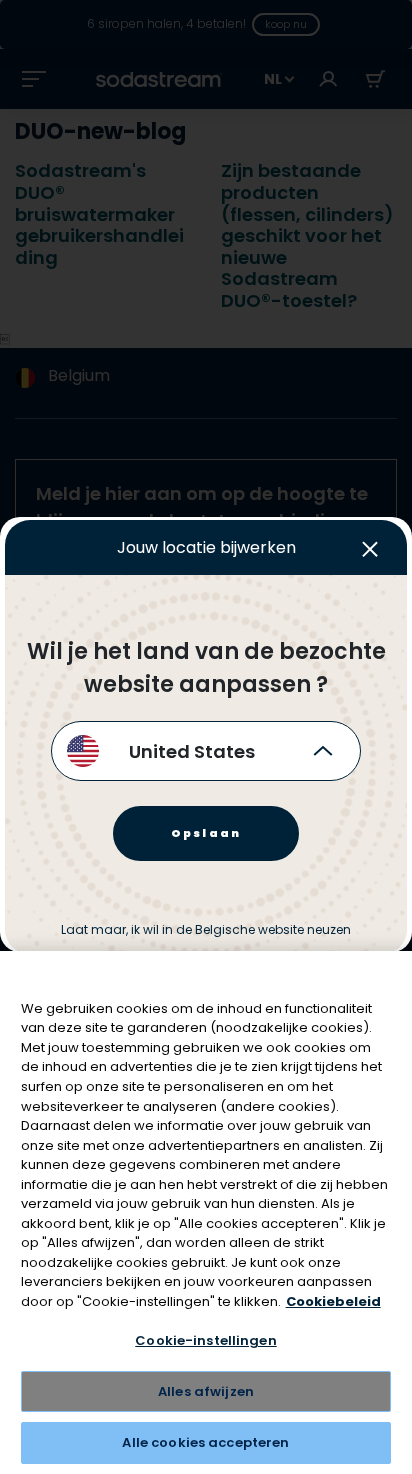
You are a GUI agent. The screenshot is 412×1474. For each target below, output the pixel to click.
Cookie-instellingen (205, 1340)
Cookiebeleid (333, 1301)
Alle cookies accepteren (205, 1442)
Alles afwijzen (206, 1391)
